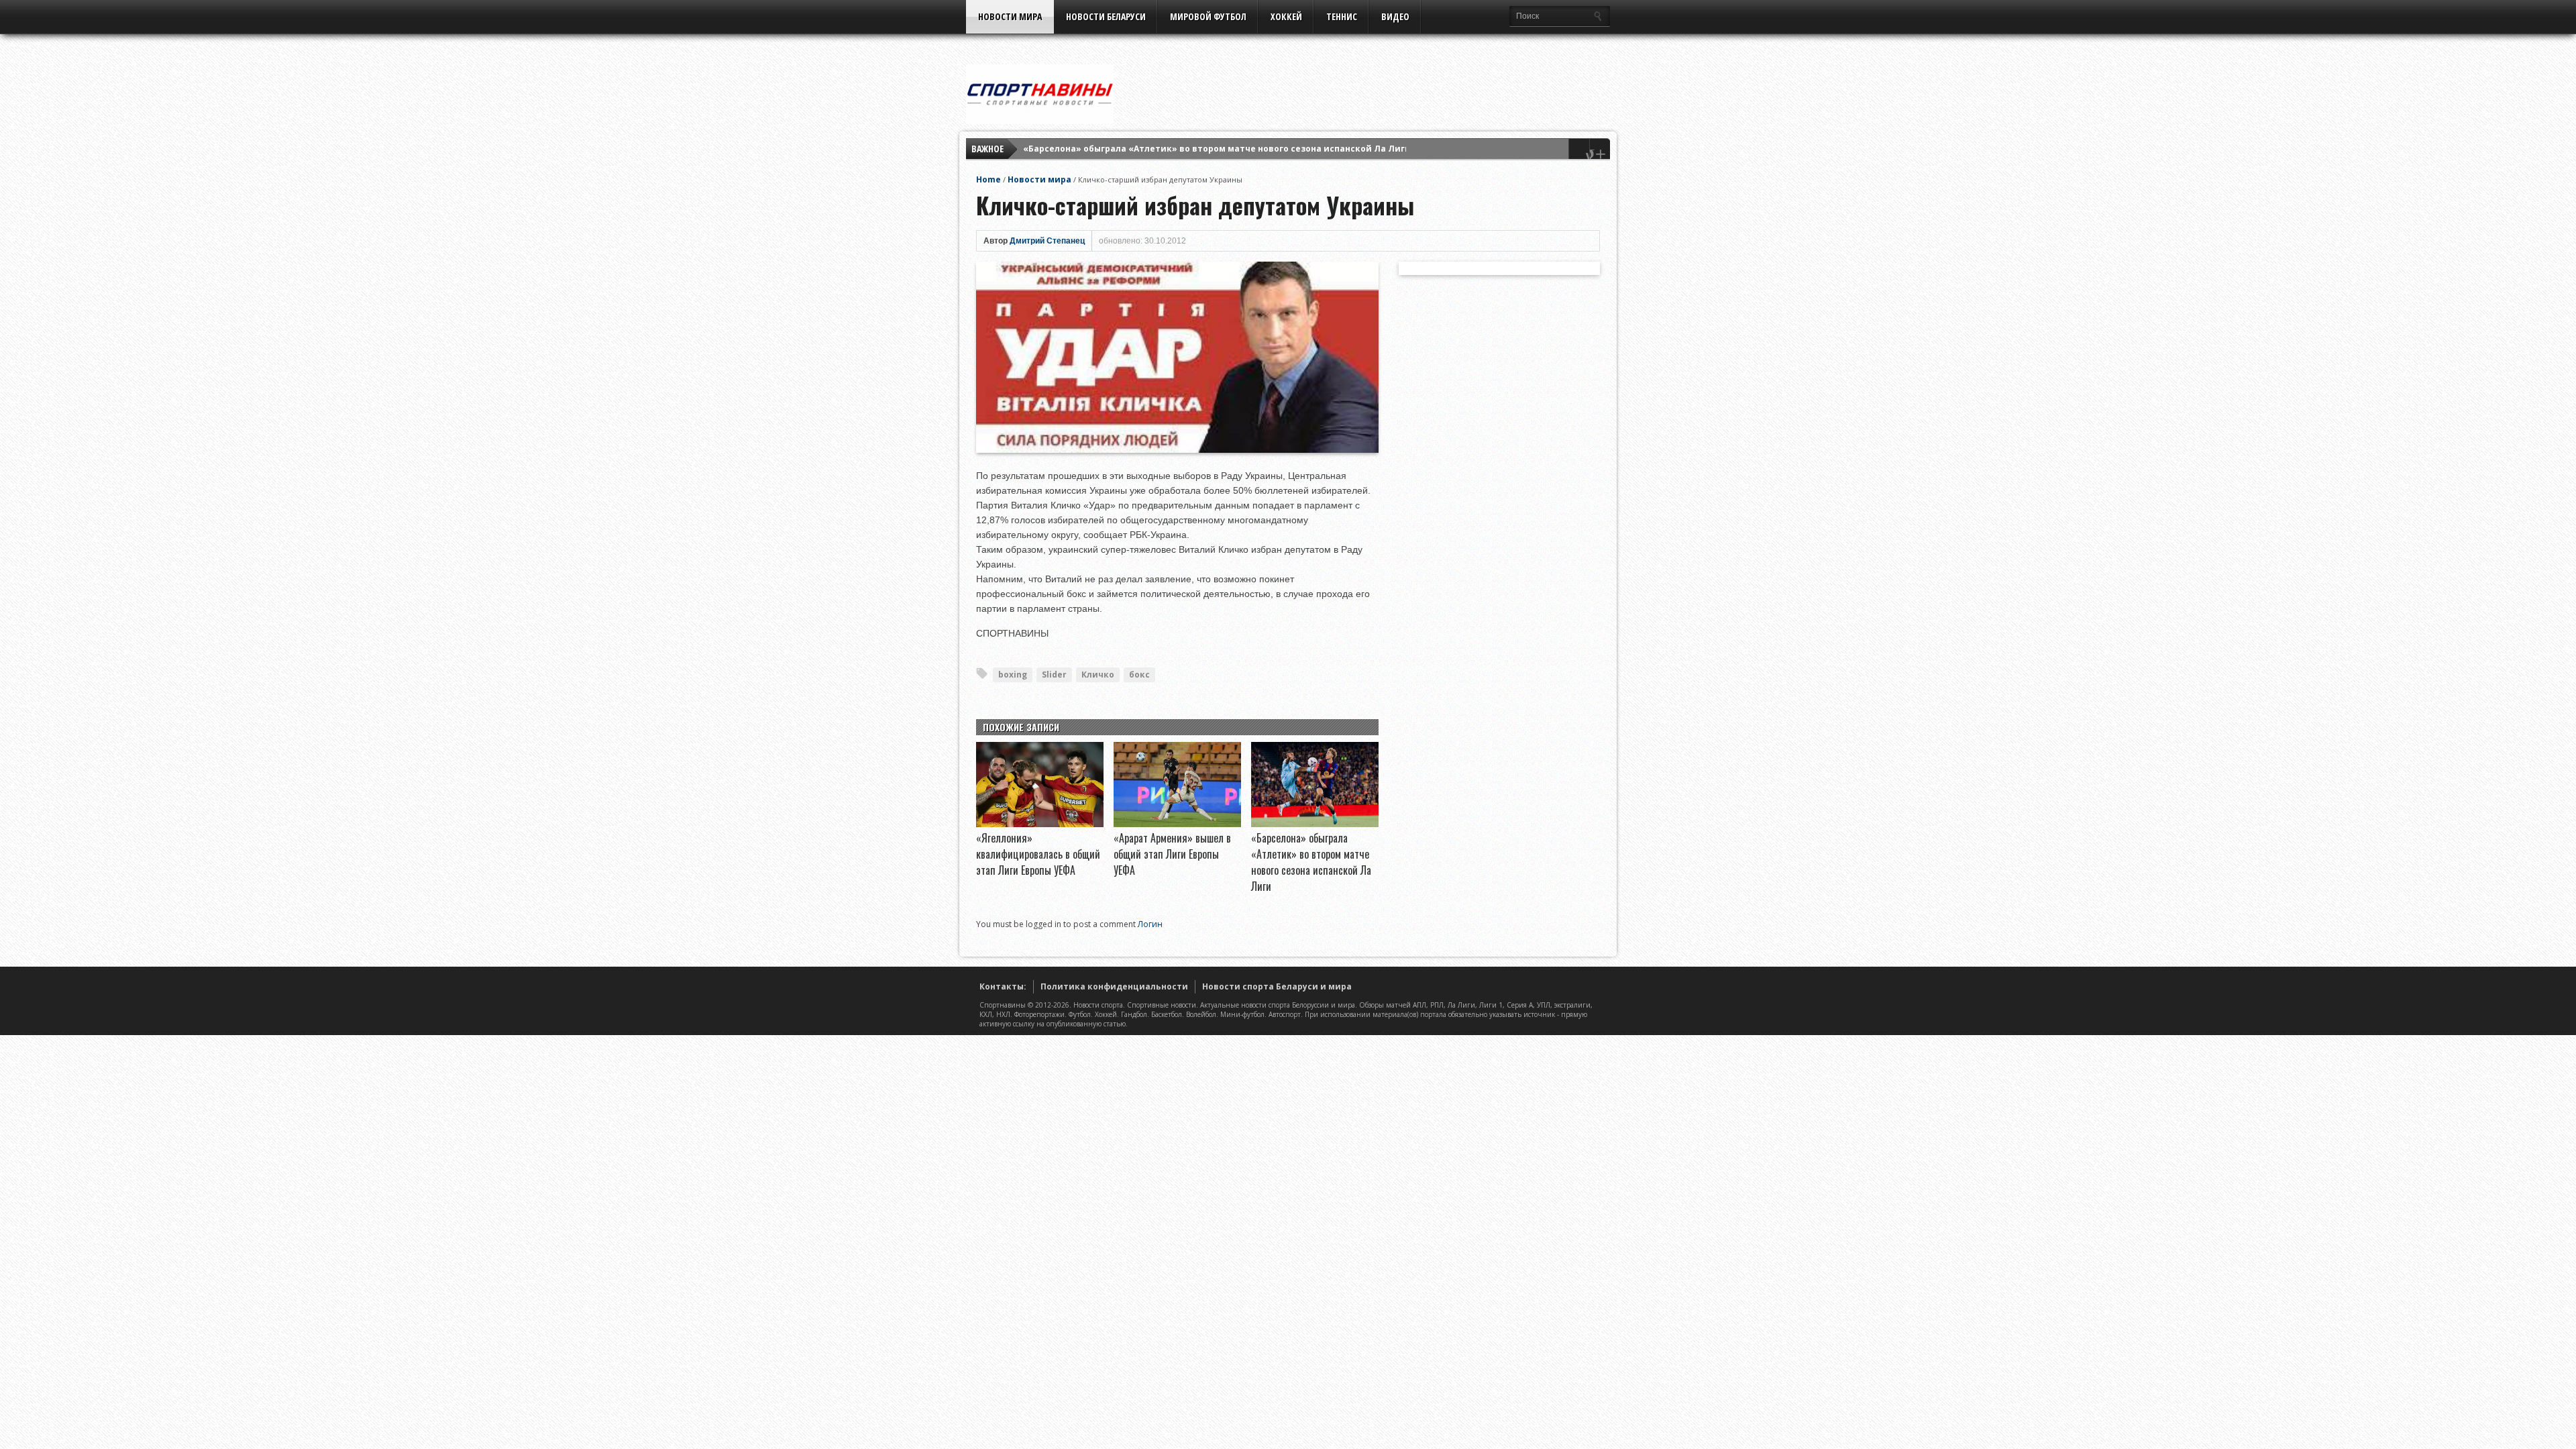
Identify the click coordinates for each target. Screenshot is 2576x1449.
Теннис (1342, 16)
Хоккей (1286, 16)
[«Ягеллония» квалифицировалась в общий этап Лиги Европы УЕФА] (1040, 824)
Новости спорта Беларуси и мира (1277, 986)
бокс (1139, 675)
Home (988, 179)
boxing (1013, 675)
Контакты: (1003, 986)
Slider (1054, 675)
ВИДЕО (1395, 16)
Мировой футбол (1208, 16)
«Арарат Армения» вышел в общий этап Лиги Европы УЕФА (1172, 854)
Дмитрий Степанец (1047, 241)
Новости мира (1010, 16)
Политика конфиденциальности (1114, 986)
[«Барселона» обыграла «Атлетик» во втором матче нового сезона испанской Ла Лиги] (1315, 824)
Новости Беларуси (1106, 16)
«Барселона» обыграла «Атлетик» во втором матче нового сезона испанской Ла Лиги (1217, 149)
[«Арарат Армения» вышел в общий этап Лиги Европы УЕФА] (1177, 824)
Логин (1150, 924)
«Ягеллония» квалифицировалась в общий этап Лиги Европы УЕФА (1038, 854)
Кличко (1098, 675)
